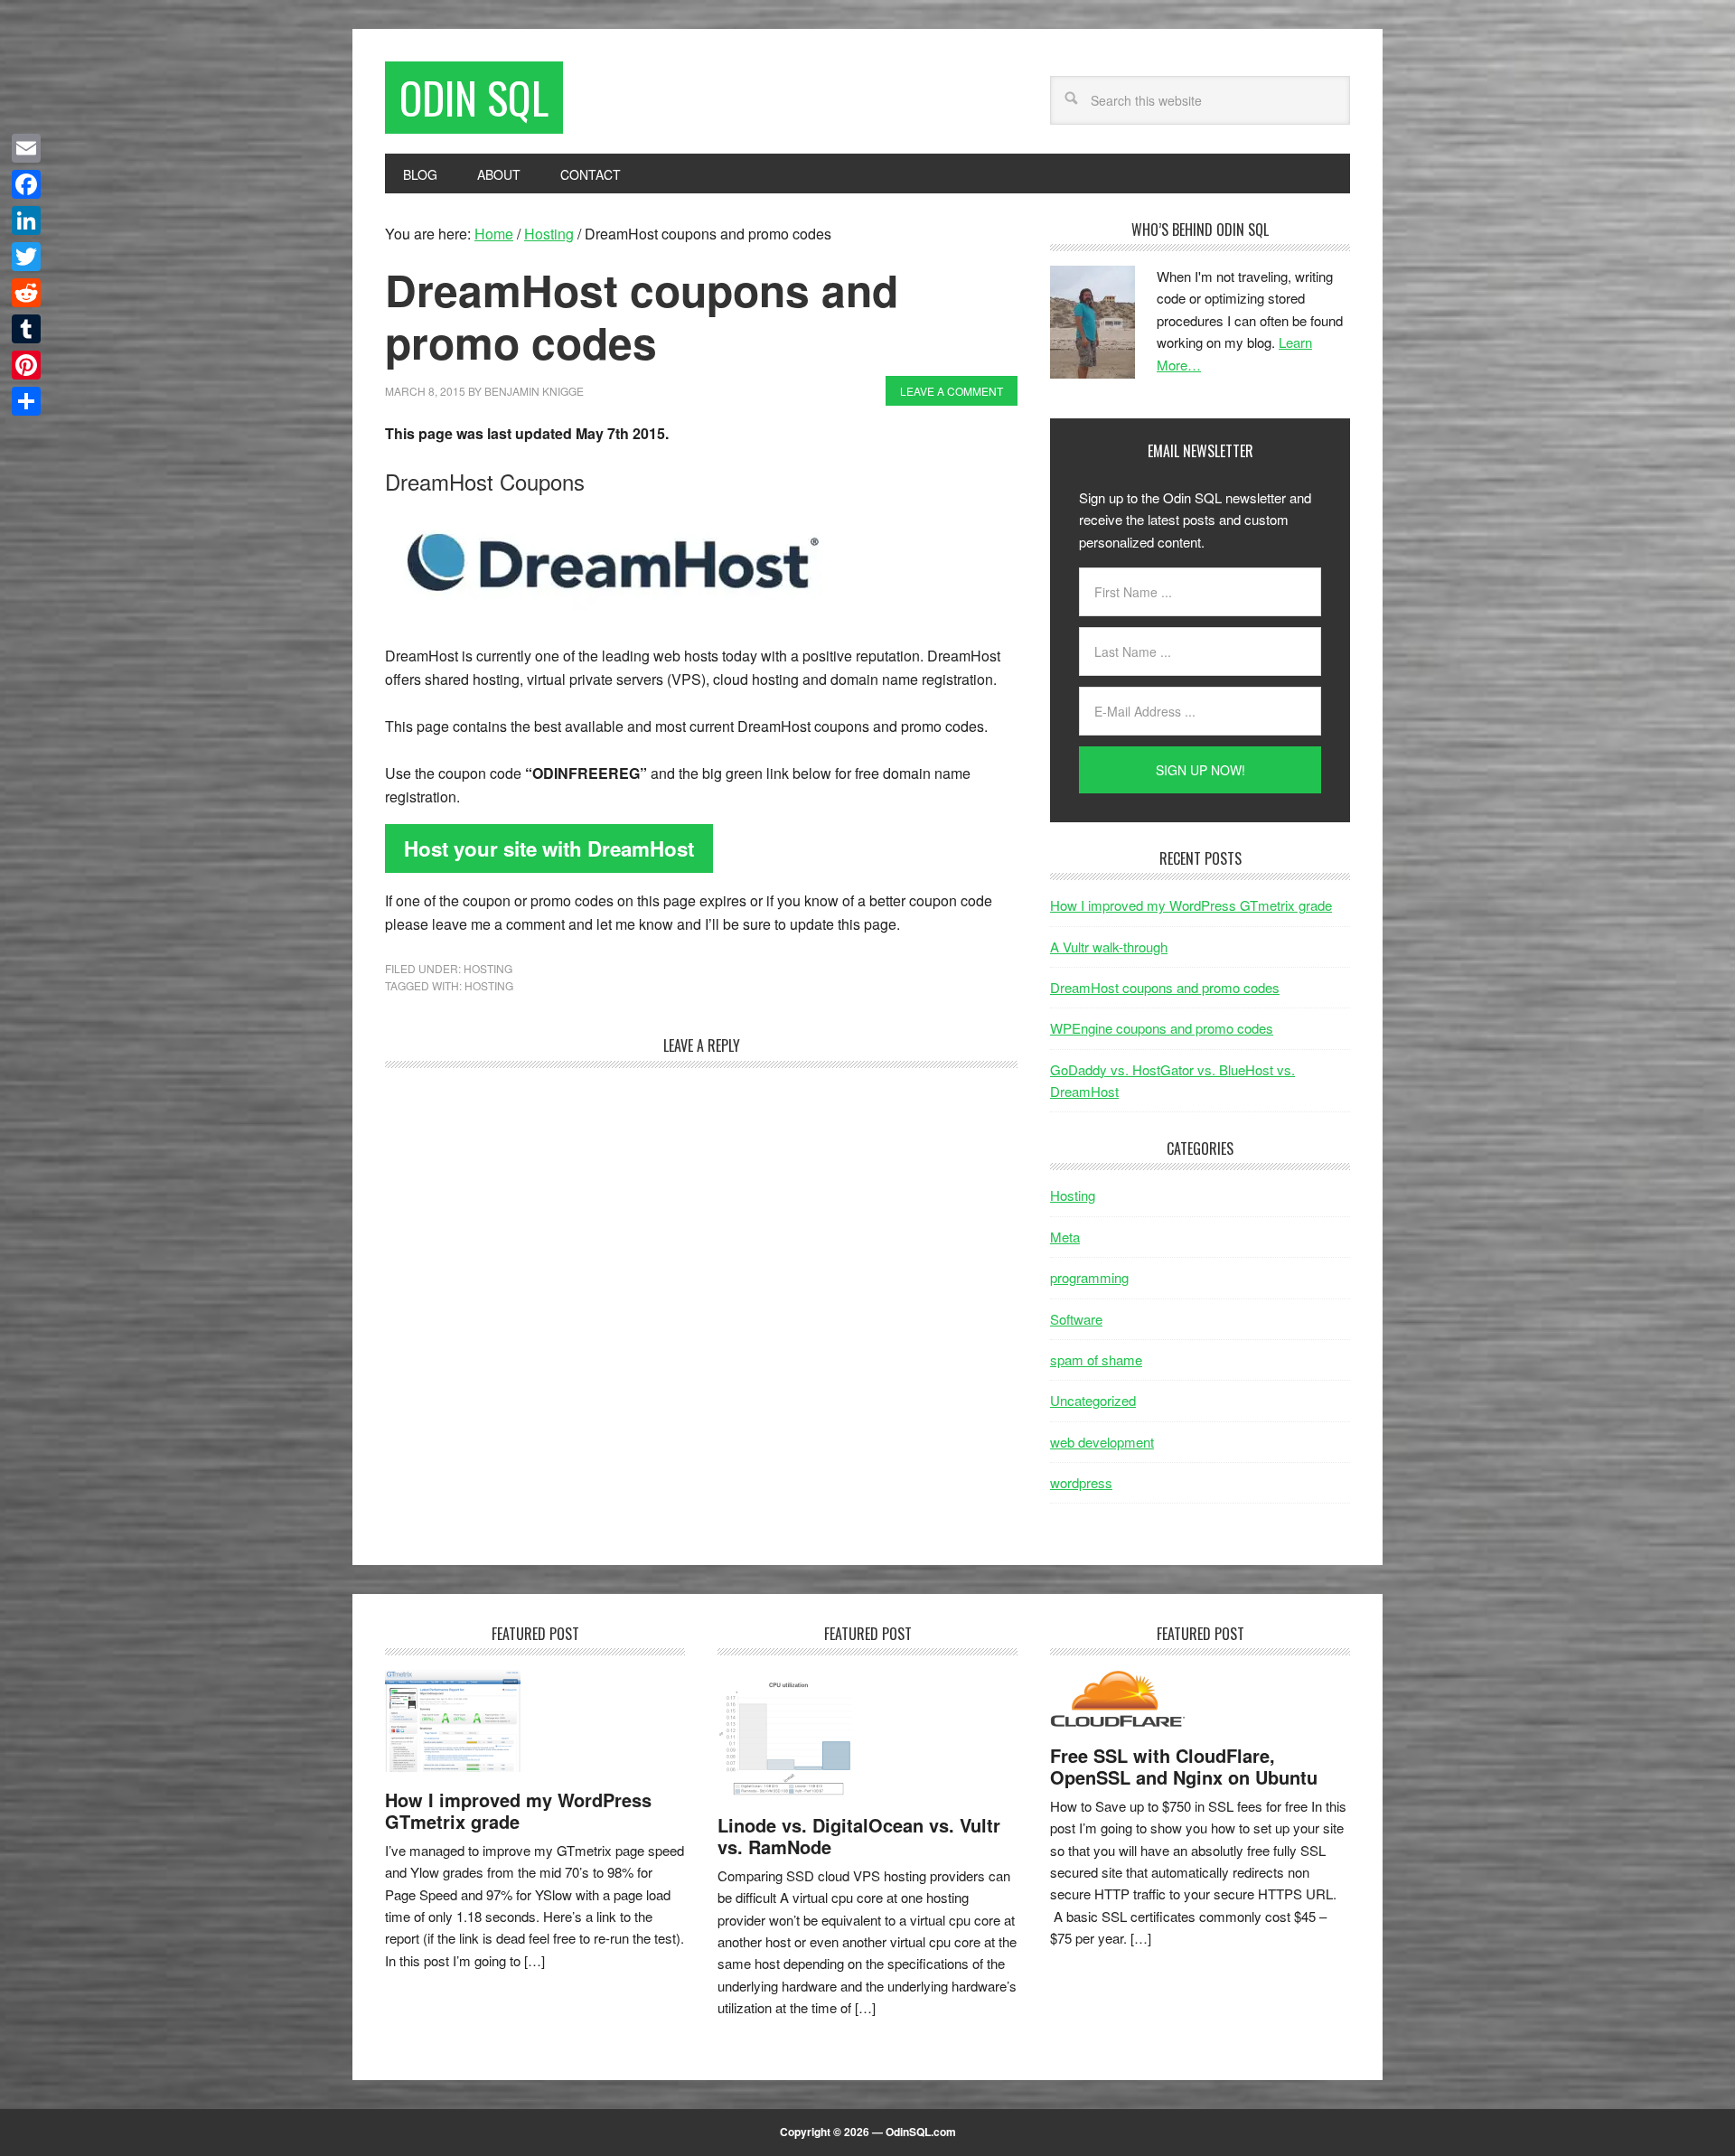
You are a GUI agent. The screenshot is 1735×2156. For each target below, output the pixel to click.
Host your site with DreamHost (549, 848)
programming (1089, 1277)
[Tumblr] (26, 329)
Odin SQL (474, 97)
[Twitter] (26, 257)
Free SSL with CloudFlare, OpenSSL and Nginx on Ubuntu (1184, 1766)
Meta (1065, 1237)
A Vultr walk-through (1109, 947)
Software (1076, 1319)
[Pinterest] (26, 365)
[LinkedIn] (26, 220)
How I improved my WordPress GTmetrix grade (1191, 905)
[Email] (26, 148)
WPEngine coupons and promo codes (1162, 1028)
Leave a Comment (952, 391)
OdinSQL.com (921, 2132)
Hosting (488, 968)
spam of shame (1096, 1359)
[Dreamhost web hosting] (611, 609)
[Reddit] (26, 293)
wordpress (1081, 1482)
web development (1102, 1442)
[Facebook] (26, 184)
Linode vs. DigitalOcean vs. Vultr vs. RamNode (859, 1836)
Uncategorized (1093, 1400)
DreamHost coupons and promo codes (1165, 987)
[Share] (26, 401)
